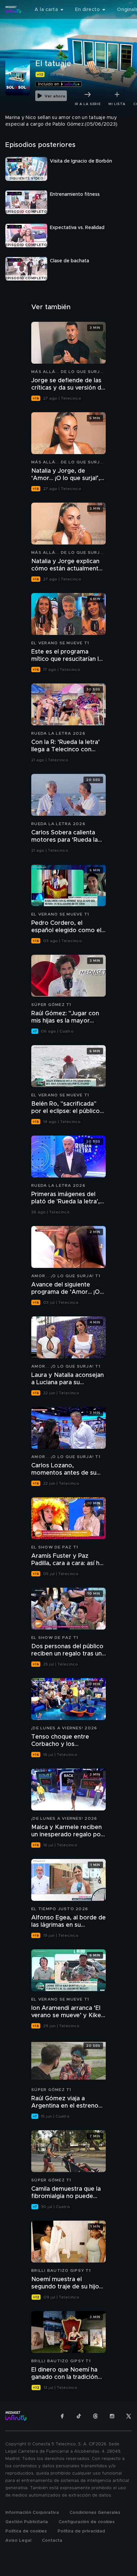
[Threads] (95, 2416)
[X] (129, 2416)
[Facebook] (62, 2416)
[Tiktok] (79, 2416)
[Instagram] (112, 2416)
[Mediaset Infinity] (13, 10)
